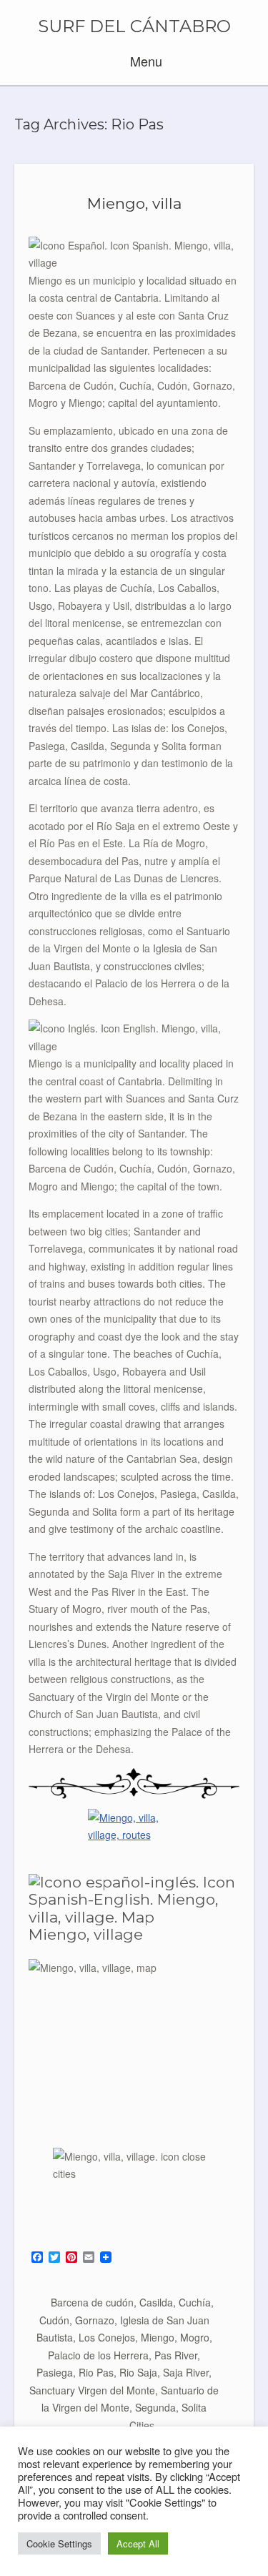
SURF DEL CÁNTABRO (134, 26)
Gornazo (95, 2320)
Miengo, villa (134, 203)
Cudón (54, 2320)
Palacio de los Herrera (98, 2355)
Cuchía (195, 2302)
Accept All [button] (138, 2543)
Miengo (158, 2337)
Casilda (156, 2302)
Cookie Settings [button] (59, 2543)
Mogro (195, 2337)
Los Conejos (107, 2337)
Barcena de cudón (92, 2302)
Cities (142, 2425)
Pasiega (55, 2372)
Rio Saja (138, 2372)
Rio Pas (96, 2372)
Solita (194, 2407)
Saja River (186, 2372)
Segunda (155, 2407)
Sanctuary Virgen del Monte (92, 2390)
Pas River (176, 2355)
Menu (144, 61)
